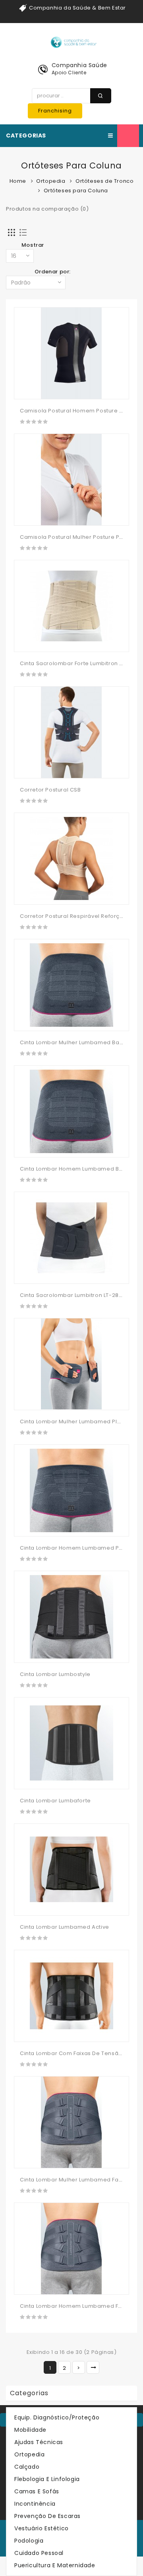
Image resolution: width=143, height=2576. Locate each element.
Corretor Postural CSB (50, 790)
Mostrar (33, 245)
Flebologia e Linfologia (47, 2479)
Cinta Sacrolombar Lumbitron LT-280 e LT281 (81, 1295)
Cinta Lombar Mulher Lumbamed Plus (72, 1422)
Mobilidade (30, 2430)
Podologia (29, 2541)
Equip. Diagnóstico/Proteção (57, 2417)
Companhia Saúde (79, 65)
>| (93, 2367)
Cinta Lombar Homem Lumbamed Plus (73, 1548)
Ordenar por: (53, 272)
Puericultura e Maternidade (55, 2565)
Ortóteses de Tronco (104, 181)
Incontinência (35, 2504)
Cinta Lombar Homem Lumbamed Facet (75, 2306)
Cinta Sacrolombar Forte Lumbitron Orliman (81, 663)
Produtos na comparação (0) (47, 209)
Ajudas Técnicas (39, 2442)
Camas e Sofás (37, 2491)
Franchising (55, 111)
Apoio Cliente (69, 73)
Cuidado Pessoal (39, 2553)
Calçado (27, 2467)
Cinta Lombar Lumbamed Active (65, 1927)
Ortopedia (51, 181)
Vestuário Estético (42, 2528)
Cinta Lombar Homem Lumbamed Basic (75, 1169)
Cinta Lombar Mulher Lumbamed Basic (73, 1042)
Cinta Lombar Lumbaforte (55, 1801)
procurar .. (101, 96)
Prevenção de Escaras (47, 2516)
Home (18, 181)
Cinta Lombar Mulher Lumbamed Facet (74, 2180)
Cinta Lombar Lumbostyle (55, 1674)
